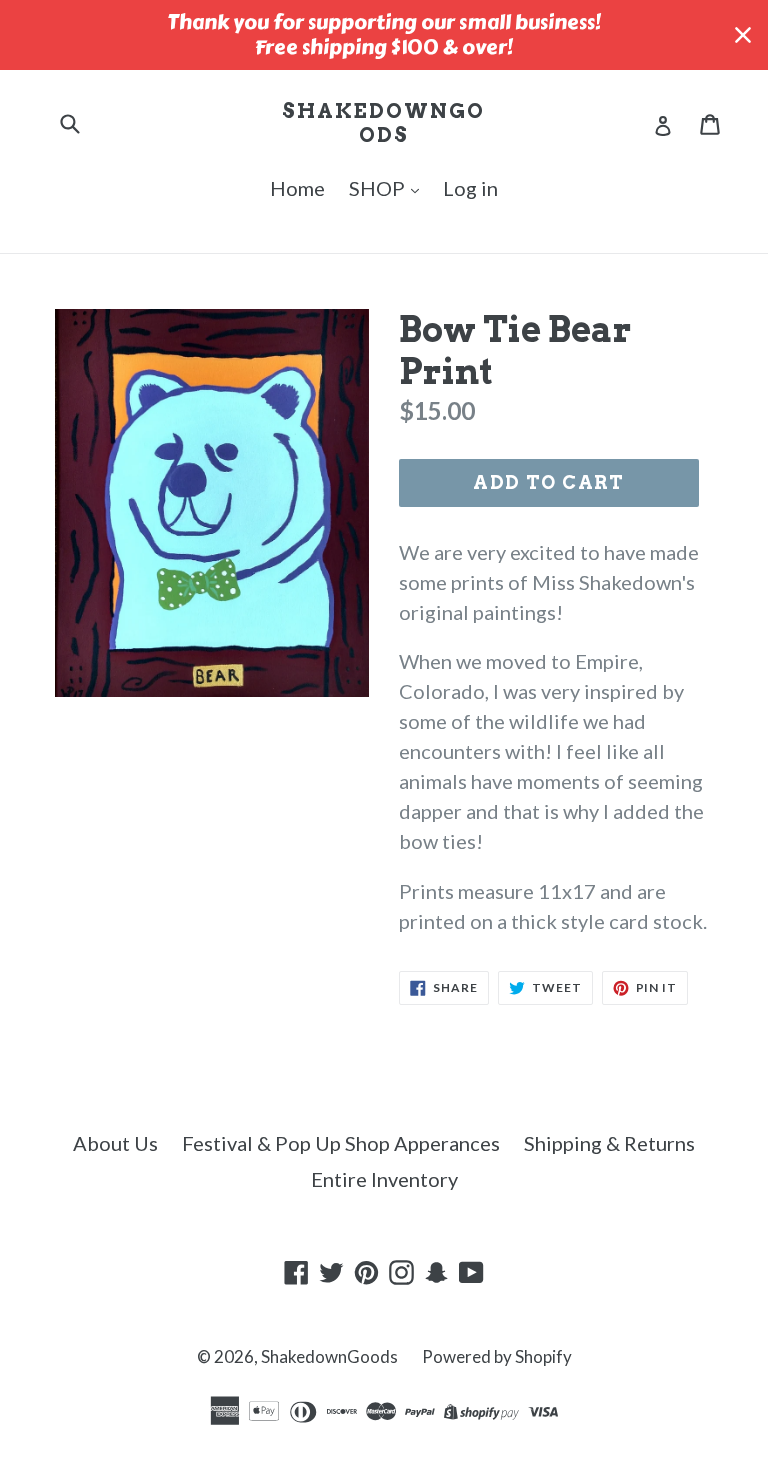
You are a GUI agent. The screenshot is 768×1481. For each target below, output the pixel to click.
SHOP (379, 188)
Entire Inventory (384, 1179)
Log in (470, 188)
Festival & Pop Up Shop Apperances (341, 1143)
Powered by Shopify (497, 1356)
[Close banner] (743, 35)
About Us (115, 1143)
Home (297, 188)
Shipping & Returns (609, 1143)
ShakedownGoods (383, 123)
